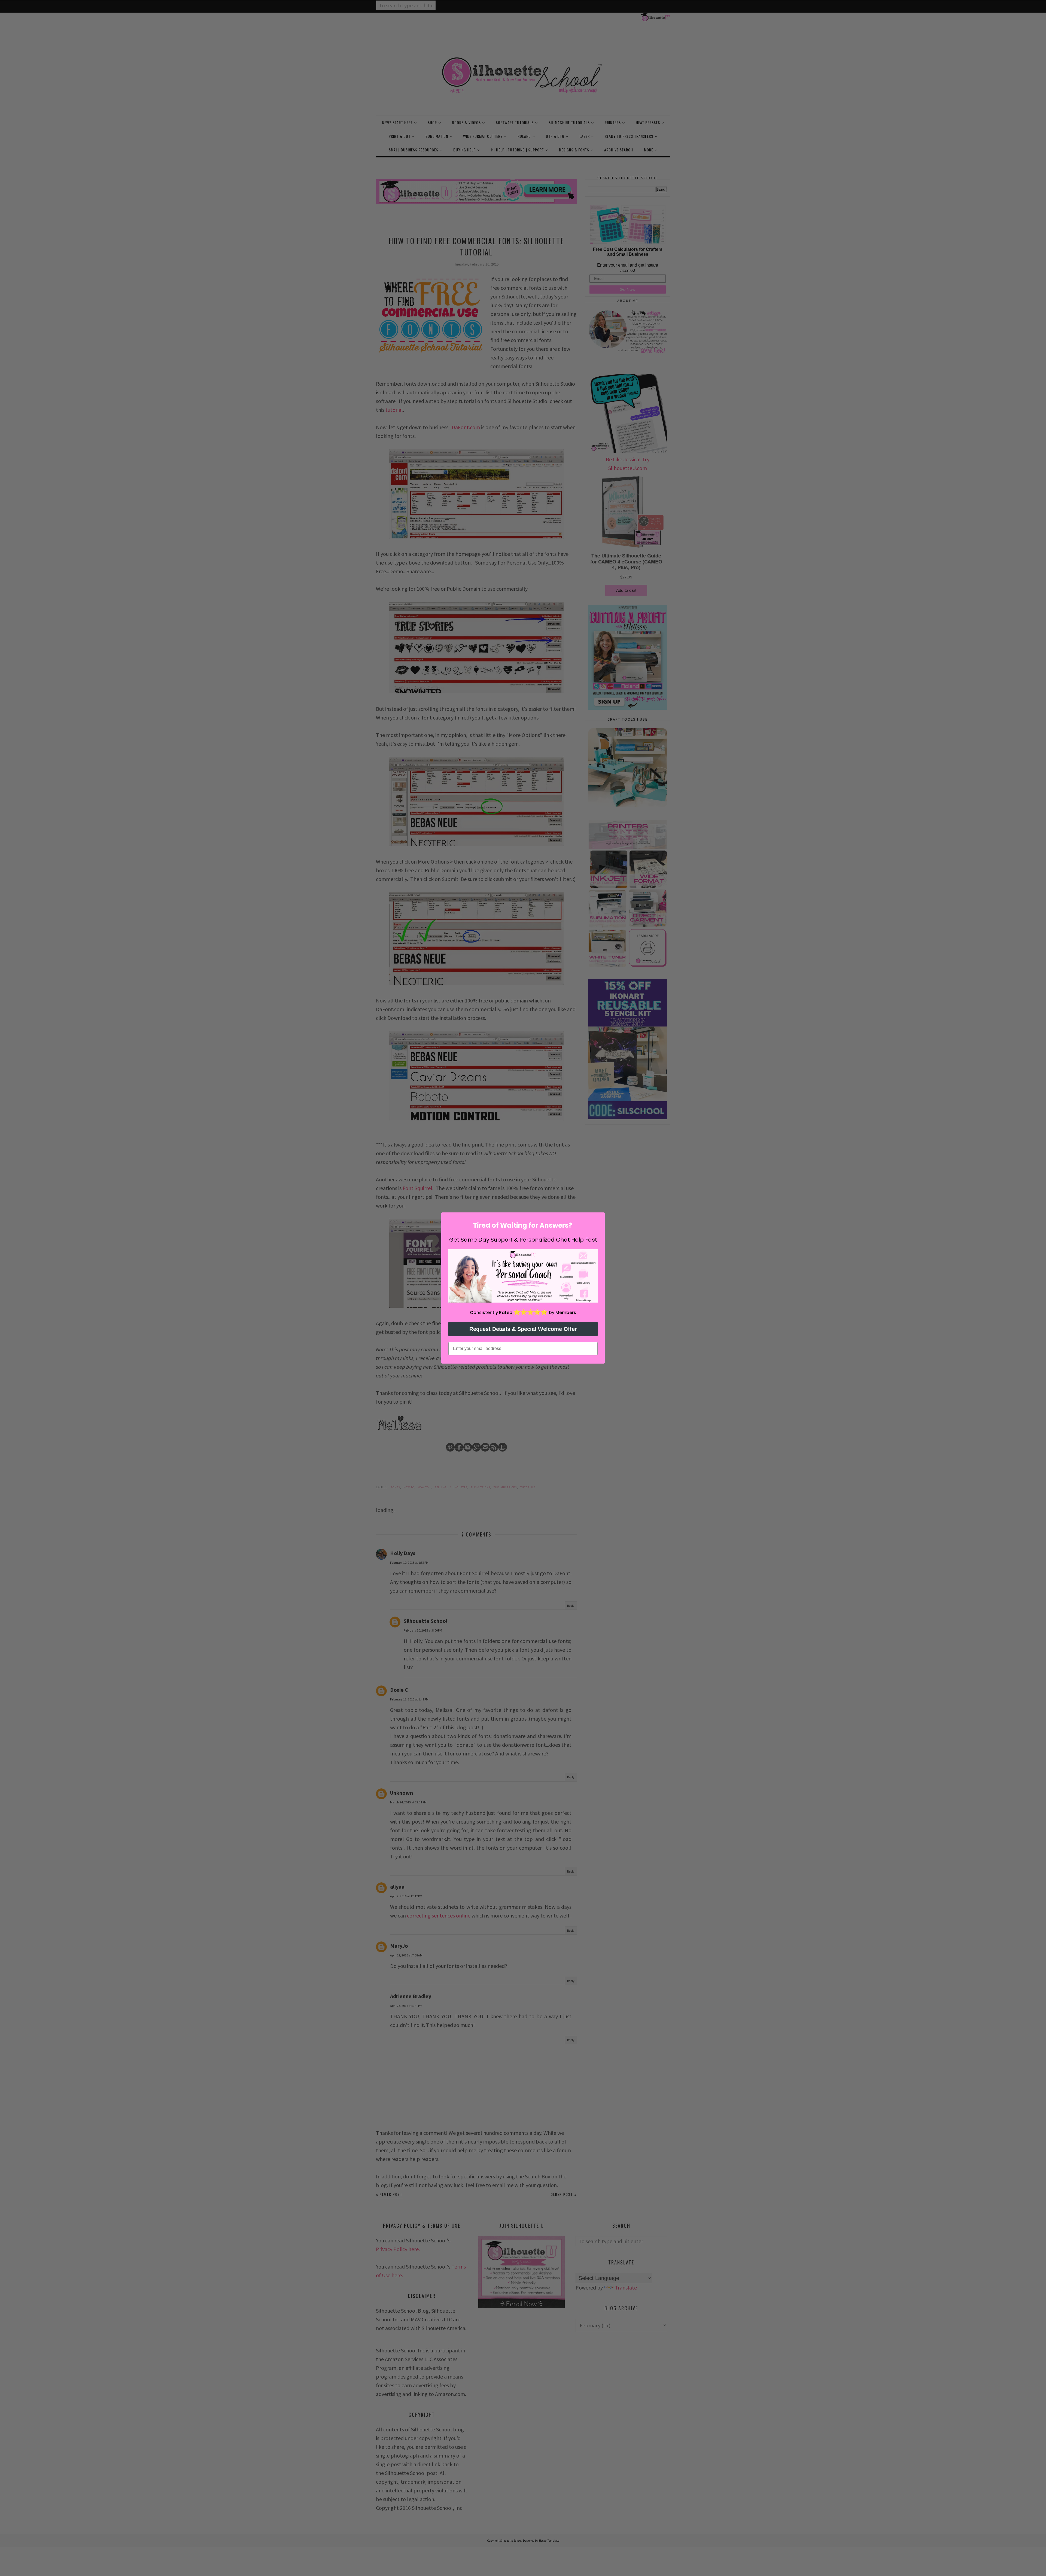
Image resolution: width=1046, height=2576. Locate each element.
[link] (523, 1276)
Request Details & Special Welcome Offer (523, 1329)
